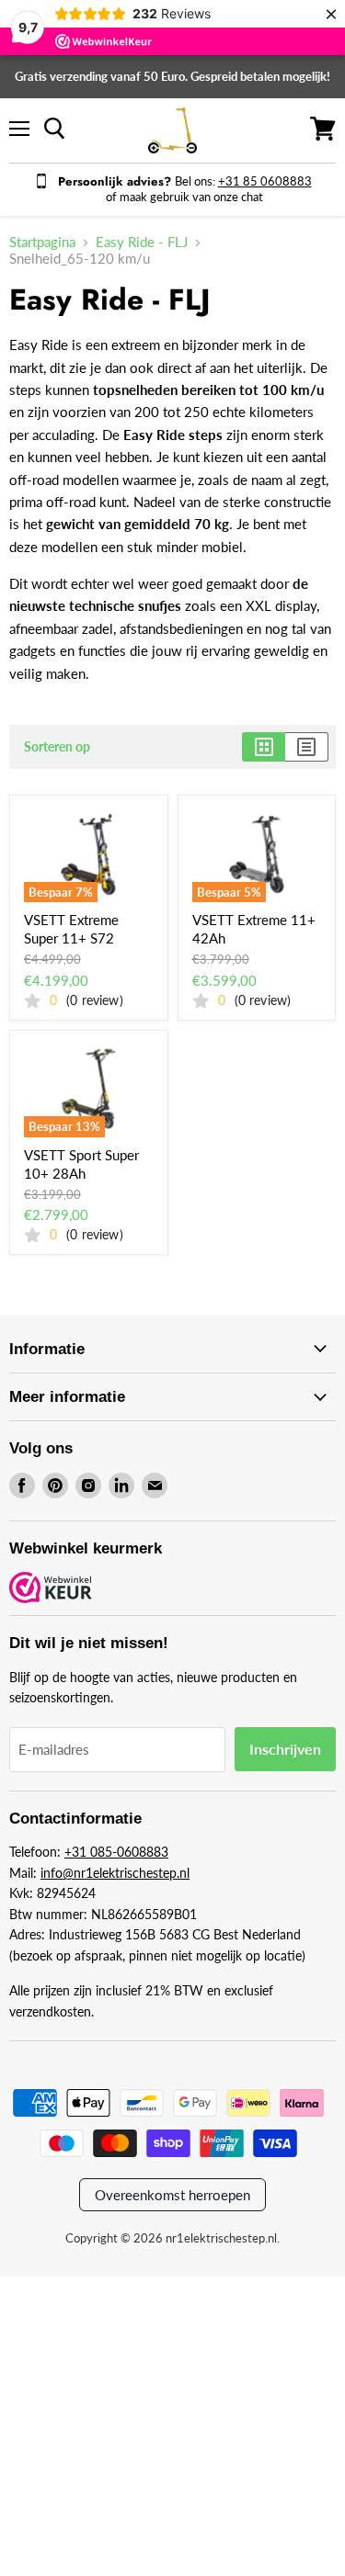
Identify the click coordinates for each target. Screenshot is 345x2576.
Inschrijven (285, 1749)
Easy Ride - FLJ (142, 242)
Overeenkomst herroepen (172, 2195)
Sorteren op (57, 747)
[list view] (307, 747)
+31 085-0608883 (116, 1852)
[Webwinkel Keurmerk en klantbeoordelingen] (51, 1589)
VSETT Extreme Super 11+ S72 (71, 929)
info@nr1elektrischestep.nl (115, 1873)
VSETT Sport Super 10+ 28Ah (81, 1164)
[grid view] (264, 747)
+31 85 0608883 (265, 181)
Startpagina (42, 242)
